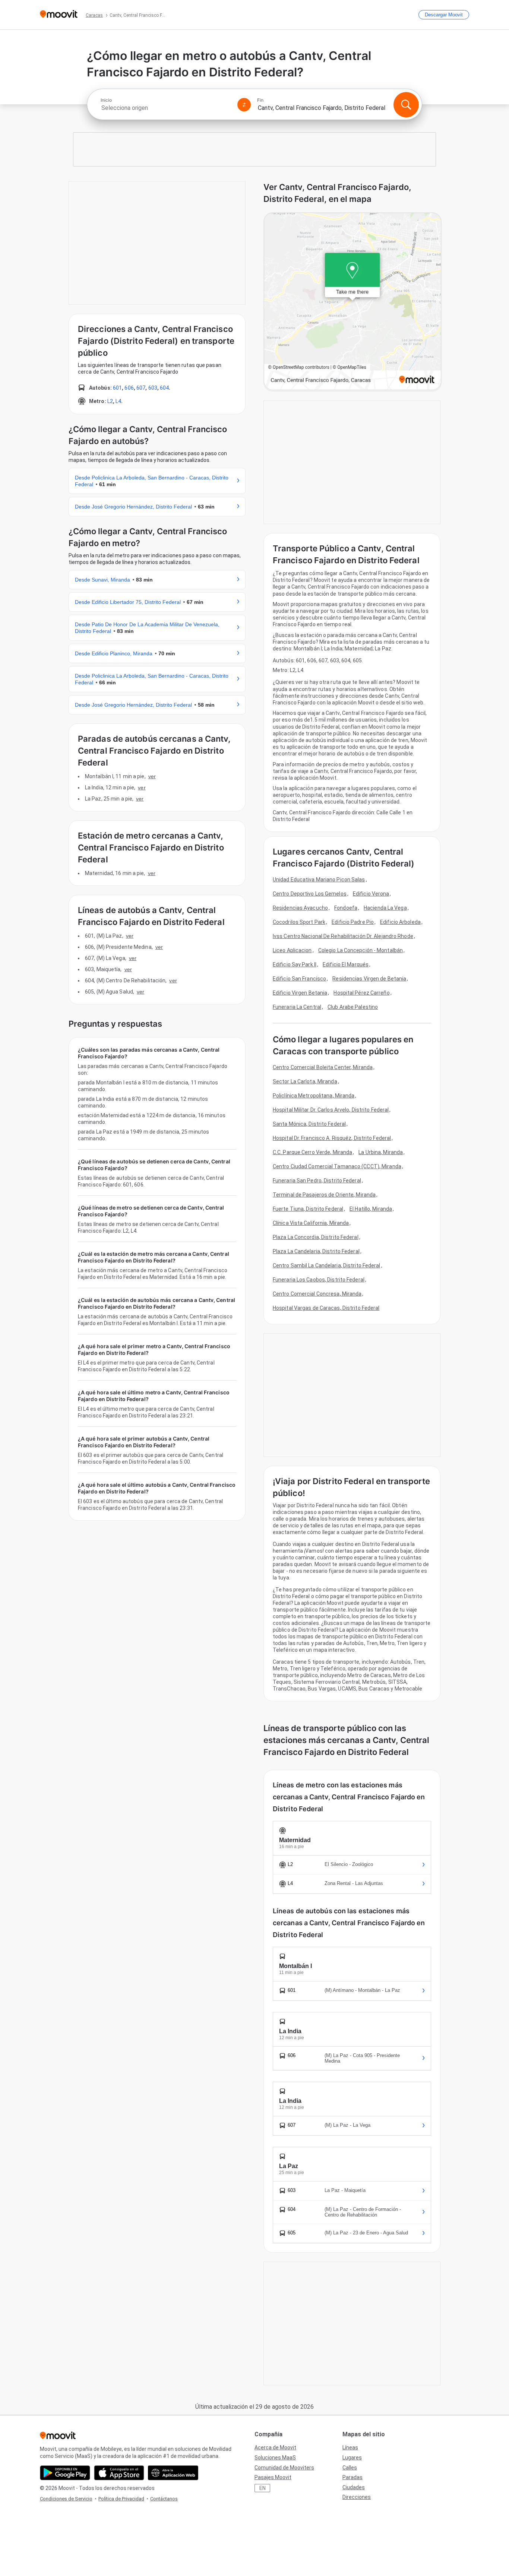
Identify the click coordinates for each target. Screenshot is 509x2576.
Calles (350, 2468)
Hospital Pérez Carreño (361, 993)
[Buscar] (406, 105)
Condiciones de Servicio (66, 2499)
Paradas (352, 2477)
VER (152, 776)
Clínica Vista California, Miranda (311, 1223)
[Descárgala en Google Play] (65, 2473)
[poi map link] (352, 302)
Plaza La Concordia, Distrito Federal (316, 1237)
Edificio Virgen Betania (300, 993)
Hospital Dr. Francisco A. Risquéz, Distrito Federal (332, 1138)
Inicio (106, 100)
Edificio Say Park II (295, 964)
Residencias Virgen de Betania (369, 979)
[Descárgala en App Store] (119, 2473)
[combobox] (166, 108)
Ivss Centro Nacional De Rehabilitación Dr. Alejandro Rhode (343, 936)
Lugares (352, 2458)
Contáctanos (164, 2499)
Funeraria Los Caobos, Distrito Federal (319, 1280)
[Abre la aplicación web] (173, 2473)
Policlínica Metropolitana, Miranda (314, 1096)
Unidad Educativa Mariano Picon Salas (319, 880)
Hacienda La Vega (385, 908)
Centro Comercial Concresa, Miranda (317, 1294)
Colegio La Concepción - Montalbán (361, 950)
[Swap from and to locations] (244, 105)
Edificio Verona (371, 894)
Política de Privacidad (121, 2499)
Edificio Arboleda (400, 922)
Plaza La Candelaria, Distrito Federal (316, 1251)
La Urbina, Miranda (381, 1152)
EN (263, 2488)
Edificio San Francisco (299, 979)
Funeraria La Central (297, 1007)
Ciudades (354, 2487)
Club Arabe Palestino (353, 1007)
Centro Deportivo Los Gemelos (310, 894)
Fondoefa (346, 908)
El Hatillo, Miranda (371, 1209)
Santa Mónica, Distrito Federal (309, 1124)
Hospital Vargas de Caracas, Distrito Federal (326, 1308)
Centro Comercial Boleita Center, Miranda (323, 1067)
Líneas (350, 2447)
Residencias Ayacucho (300, 908)
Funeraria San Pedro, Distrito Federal (317, 1181)
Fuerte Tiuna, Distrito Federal (308, 1209)
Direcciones (357, 2497)
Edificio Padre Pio (353, 922)
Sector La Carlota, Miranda (305, 1081)
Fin (260, 100)
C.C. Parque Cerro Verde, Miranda (312, 1152)
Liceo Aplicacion (292, 950)
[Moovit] (59, 15)
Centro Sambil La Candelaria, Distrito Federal (327, 1265)
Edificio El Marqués (346, 964)
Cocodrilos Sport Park (299, 922)
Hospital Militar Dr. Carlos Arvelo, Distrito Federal (331, 1110)
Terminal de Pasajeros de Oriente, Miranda (324, 1195)
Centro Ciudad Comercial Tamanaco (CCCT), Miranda (337, 1166)
